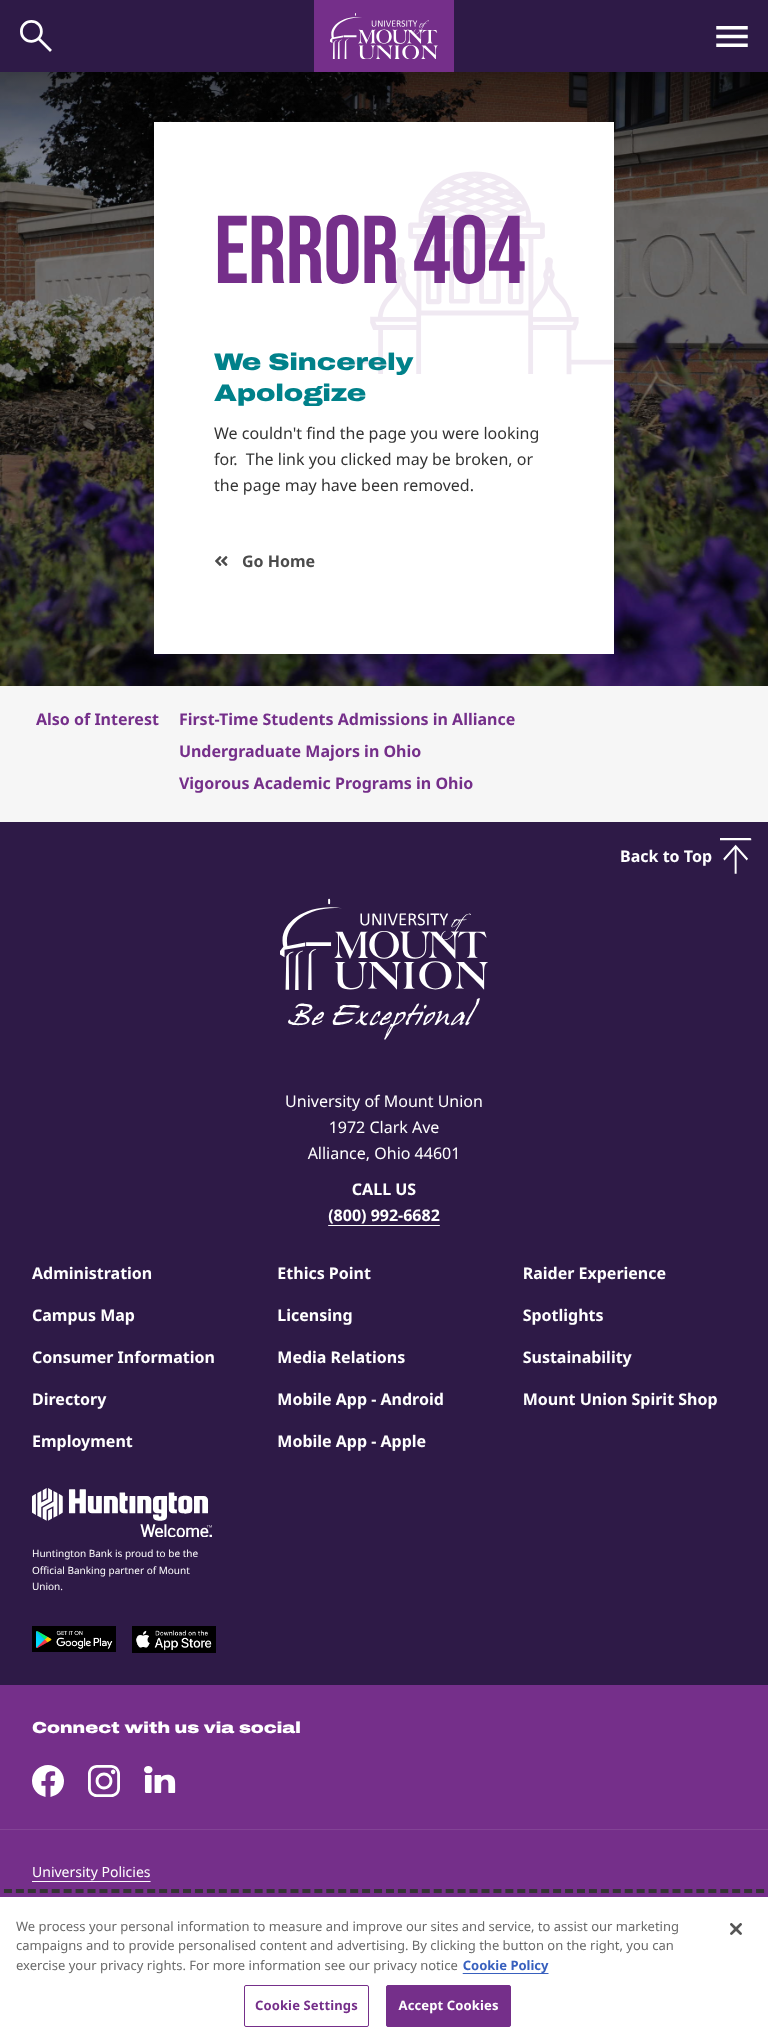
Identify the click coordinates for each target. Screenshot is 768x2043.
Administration (92, 1273)
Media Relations (341, 1357)
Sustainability (577, 1357)
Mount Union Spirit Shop (620, 1399)
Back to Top (666, 856)
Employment (82, 1441)
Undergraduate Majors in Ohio (300, 751)
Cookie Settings (306, 2005)
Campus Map (83, 1315)
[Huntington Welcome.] (122, 1513)
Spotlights (563, 1315)
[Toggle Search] (36, 36)
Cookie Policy (506, 1965)
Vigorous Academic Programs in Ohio (326, 783)
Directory (69, 1399)
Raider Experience (594, 1273)
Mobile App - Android (360, 1399)
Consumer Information (123, 1357)
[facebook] (48, 1781)
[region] (384, 1970)
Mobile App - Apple (351, 1441)
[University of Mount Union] (384, 36)
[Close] (736, 1929)
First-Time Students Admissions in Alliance (347, 719)
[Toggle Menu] (732, 36)
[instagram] (104, 1781)
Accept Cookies (449, 2005)
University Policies (91, 1872)
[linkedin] (160, 1781)
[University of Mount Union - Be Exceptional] (384, 971)
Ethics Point (324, 1273)
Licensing (314, 1315)
